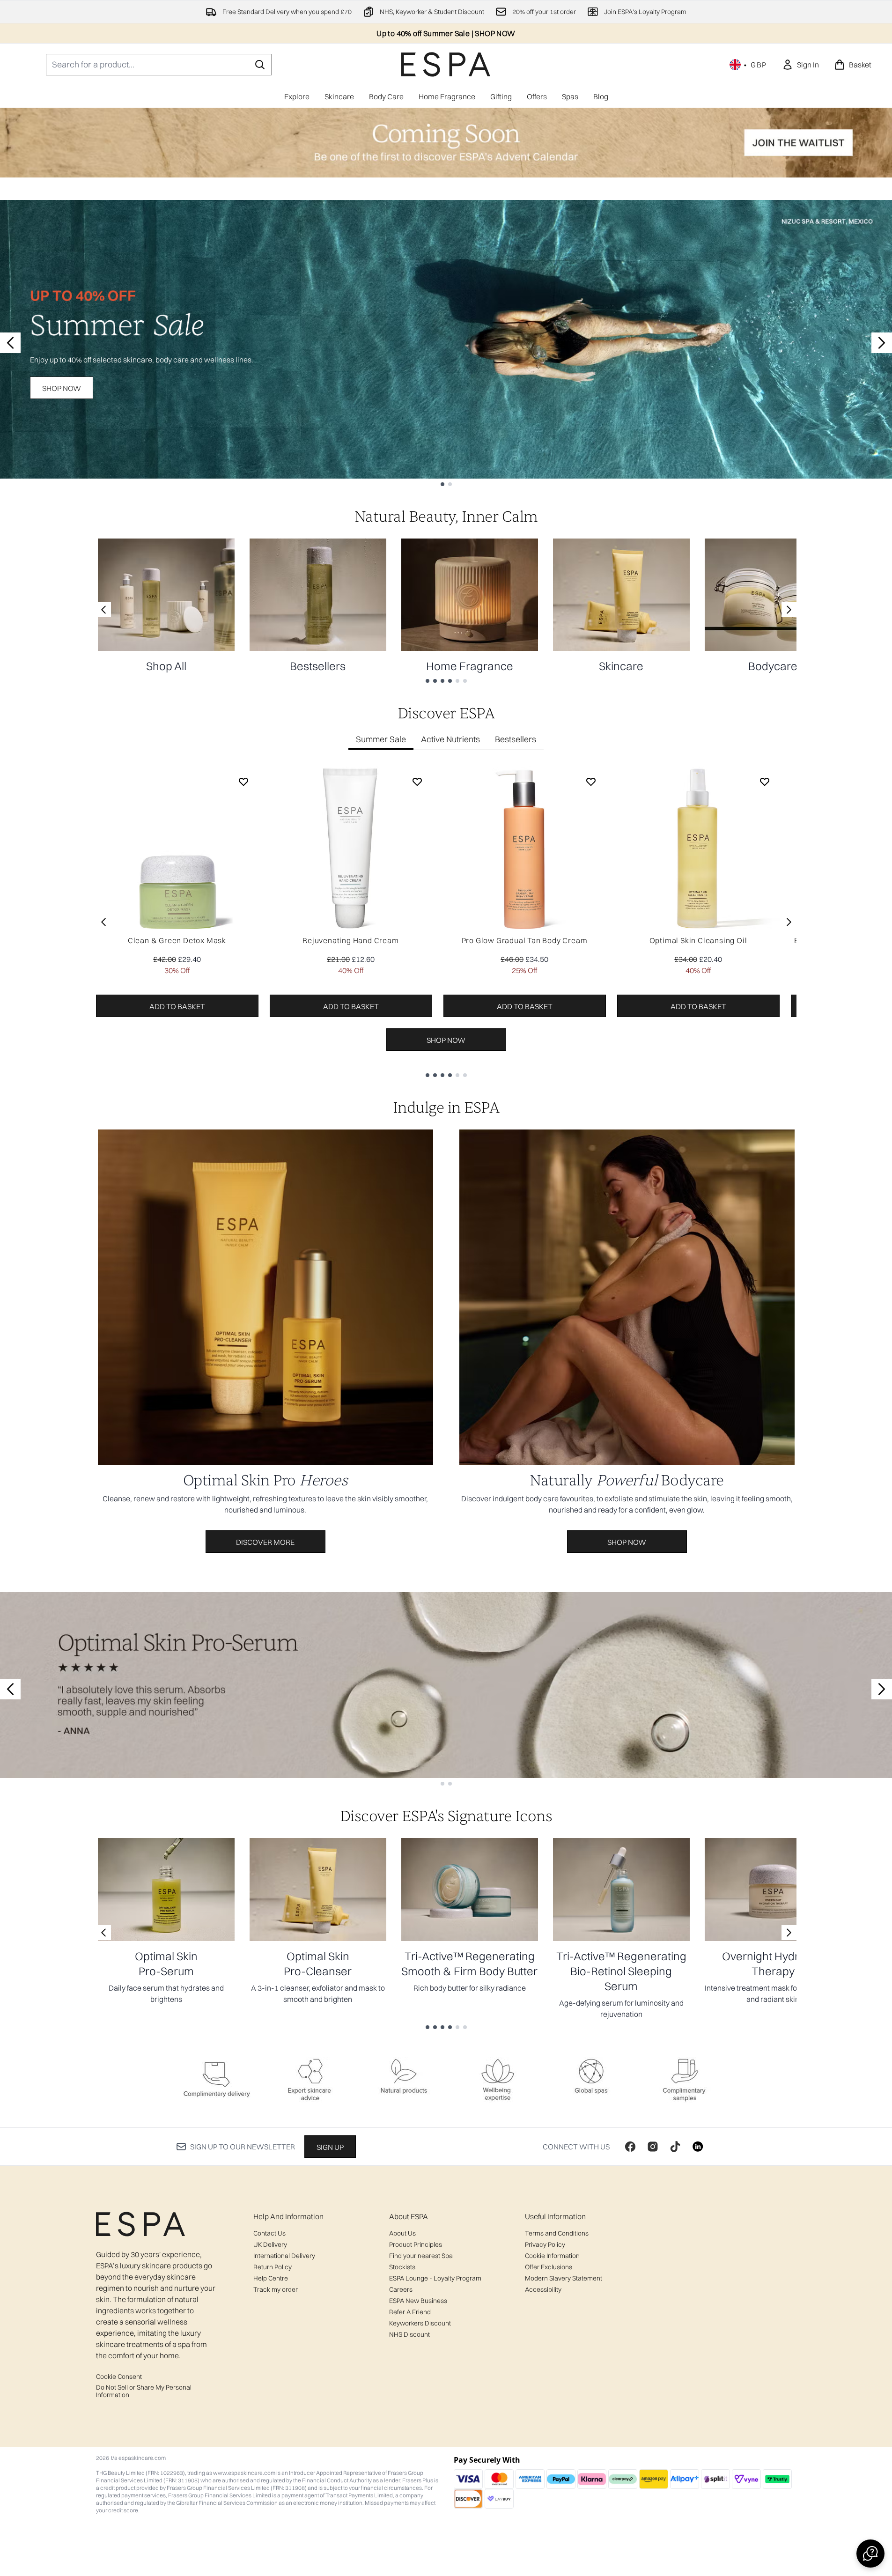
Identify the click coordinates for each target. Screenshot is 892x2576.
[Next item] (789, 922)
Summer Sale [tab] (381, 739)
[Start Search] (260, 65)
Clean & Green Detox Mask (177, 940)
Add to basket (177, 1006)
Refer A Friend (410, 2312)
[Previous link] (103, 610)
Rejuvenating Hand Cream (350, 940)
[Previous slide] (10, 343)
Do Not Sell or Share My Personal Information (144, 2391)
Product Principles (416, 2244)
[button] (870, 2554)
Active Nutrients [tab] (450, 739)
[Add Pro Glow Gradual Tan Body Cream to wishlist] (591, 782)
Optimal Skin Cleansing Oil (698, 940)
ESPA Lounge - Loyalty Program (435, 2278)
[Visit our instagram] (653, 2147)
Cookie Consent (119, 2377)
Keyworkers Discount (420, 2323)
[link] (800, 65)
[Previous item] (103, 922)
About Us (402, 2233)
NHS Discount (409, 2334)
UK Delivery (270, 2244)
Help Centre (271, 2278)
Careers (401, 2289)
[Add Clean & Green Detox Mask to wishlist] (243, 782)
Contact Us (269, 2233)
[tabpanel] (446, 922)
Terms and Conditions (557, 2233)
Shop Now (62, 388)
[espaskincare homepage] (446, 64)
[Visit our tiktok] (675, 2147)
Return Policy (273, 2267)
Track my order (276, 2289)
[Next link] (789, 610)
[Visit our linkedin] (698, 2147)
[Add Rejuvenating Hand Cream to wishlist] (417, 782)
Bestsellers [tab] (516, 739)
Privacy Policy (545, 2244)
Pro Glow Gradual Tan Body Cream (525, 940)
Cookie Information (552, 2256)
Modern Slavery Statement (564, 2278)
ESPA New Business (418, 2301)
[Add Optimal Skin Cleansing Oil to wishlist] (765, 782)
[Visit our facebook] (630, 2147)
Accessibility (543, 2289)
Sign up (330, 2147)
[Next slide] (882, 343)
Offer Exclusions (549, 2267)
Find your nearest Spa (421, 2256)
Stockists (402, 2267)
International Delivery (284, 2256)
